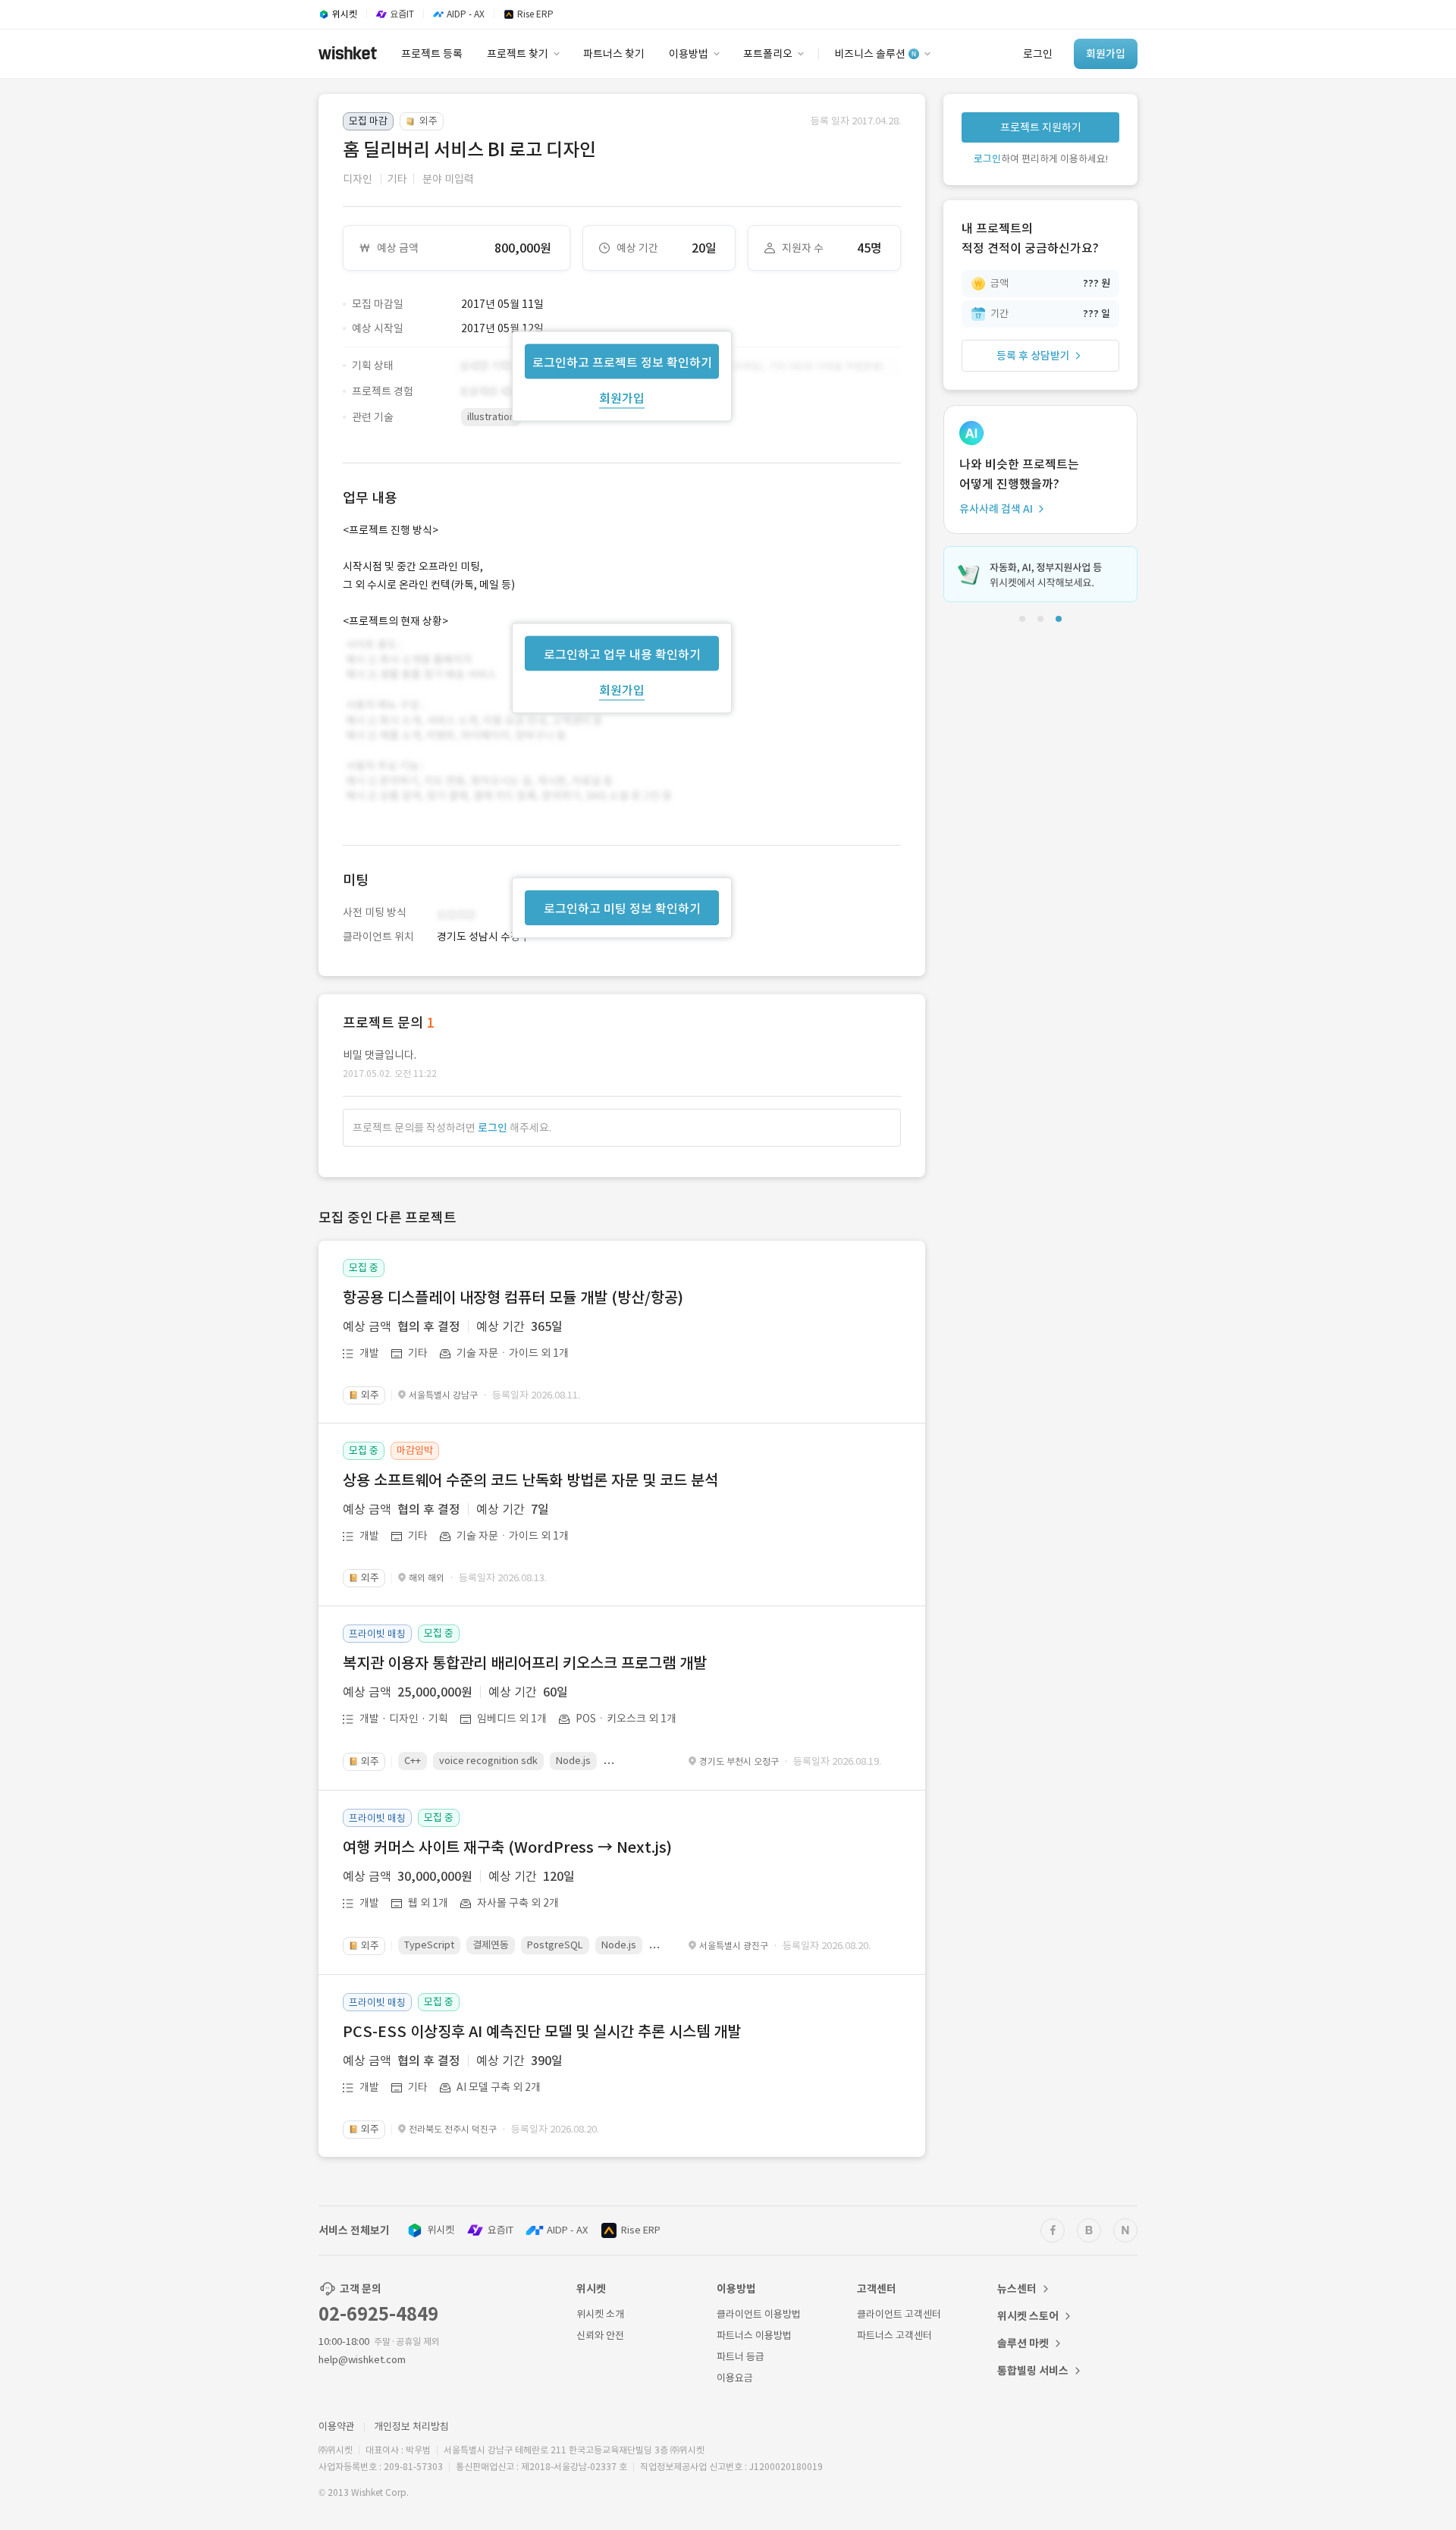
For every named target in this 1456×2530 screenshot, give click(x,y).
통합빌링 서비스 (1033, 2371)
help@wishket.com (362, 2360)
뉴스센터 (1017, 2289)
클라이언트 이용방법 (759, 2314)
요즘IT (500, 2230)
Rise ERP (641, 2230)
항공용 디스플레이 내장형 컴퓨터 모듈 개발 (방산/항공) (513, 1298)
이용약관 (337, 2426)
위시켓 (441, 2230)
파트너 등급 (741, 2357)
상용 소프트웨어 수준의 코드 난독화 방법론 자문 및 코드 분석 (530, 1480)
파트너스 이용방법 (754, 2335)
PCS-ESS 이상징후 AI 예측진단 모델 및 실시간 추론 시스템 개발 (542, 2032)
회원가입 (622, 397)
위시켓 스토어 (1028, 2316)
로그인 (493, 1128)
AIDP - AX (567, 2230)
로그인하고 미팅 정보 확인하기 (622, 909)
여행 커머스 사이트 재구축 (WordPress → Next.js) (507, 1847)
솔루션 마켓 (1023, 2343)
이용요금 (735, 2378)
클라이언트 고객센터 (899, 2314)
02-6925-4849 (378, 2314)
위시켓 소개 (600, 2314)
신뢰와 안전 (600, 2335)
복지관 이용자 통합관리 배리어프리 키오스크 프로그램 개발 (525, 1663)
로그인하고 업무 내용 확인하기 (622, 654)
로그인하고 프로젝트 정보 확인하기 (622, 362)
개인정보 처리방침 (411, 2426)
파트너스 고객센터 (894, 2335)
